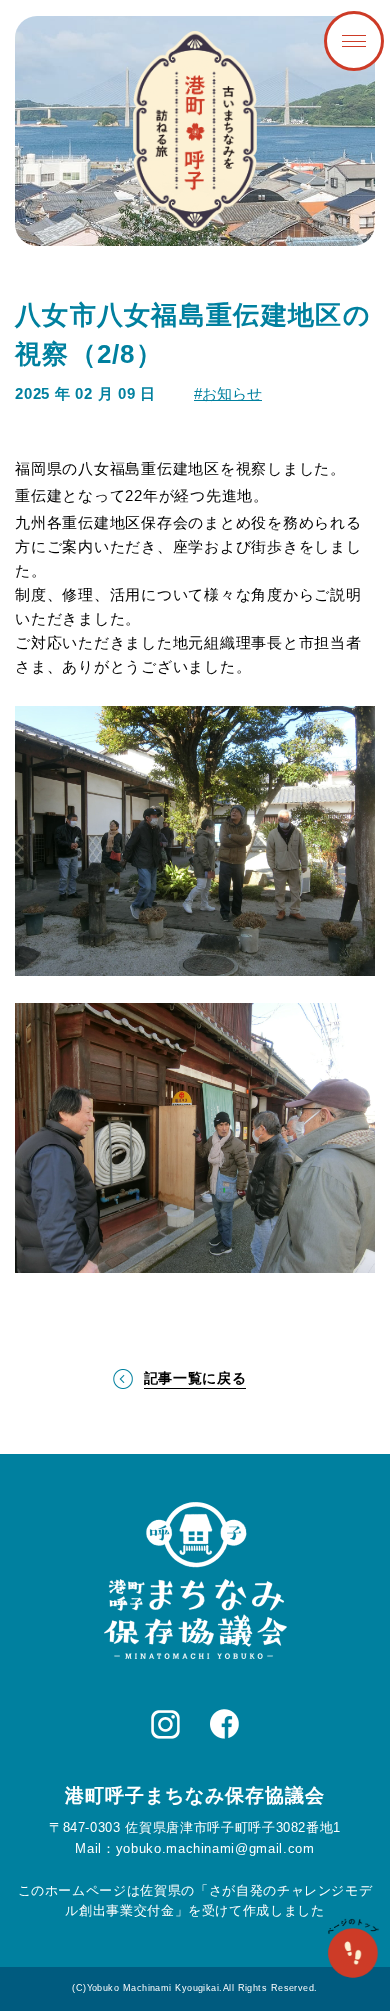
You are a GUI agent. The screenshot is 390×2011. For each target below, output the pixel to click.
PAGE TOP (353, 1950)
